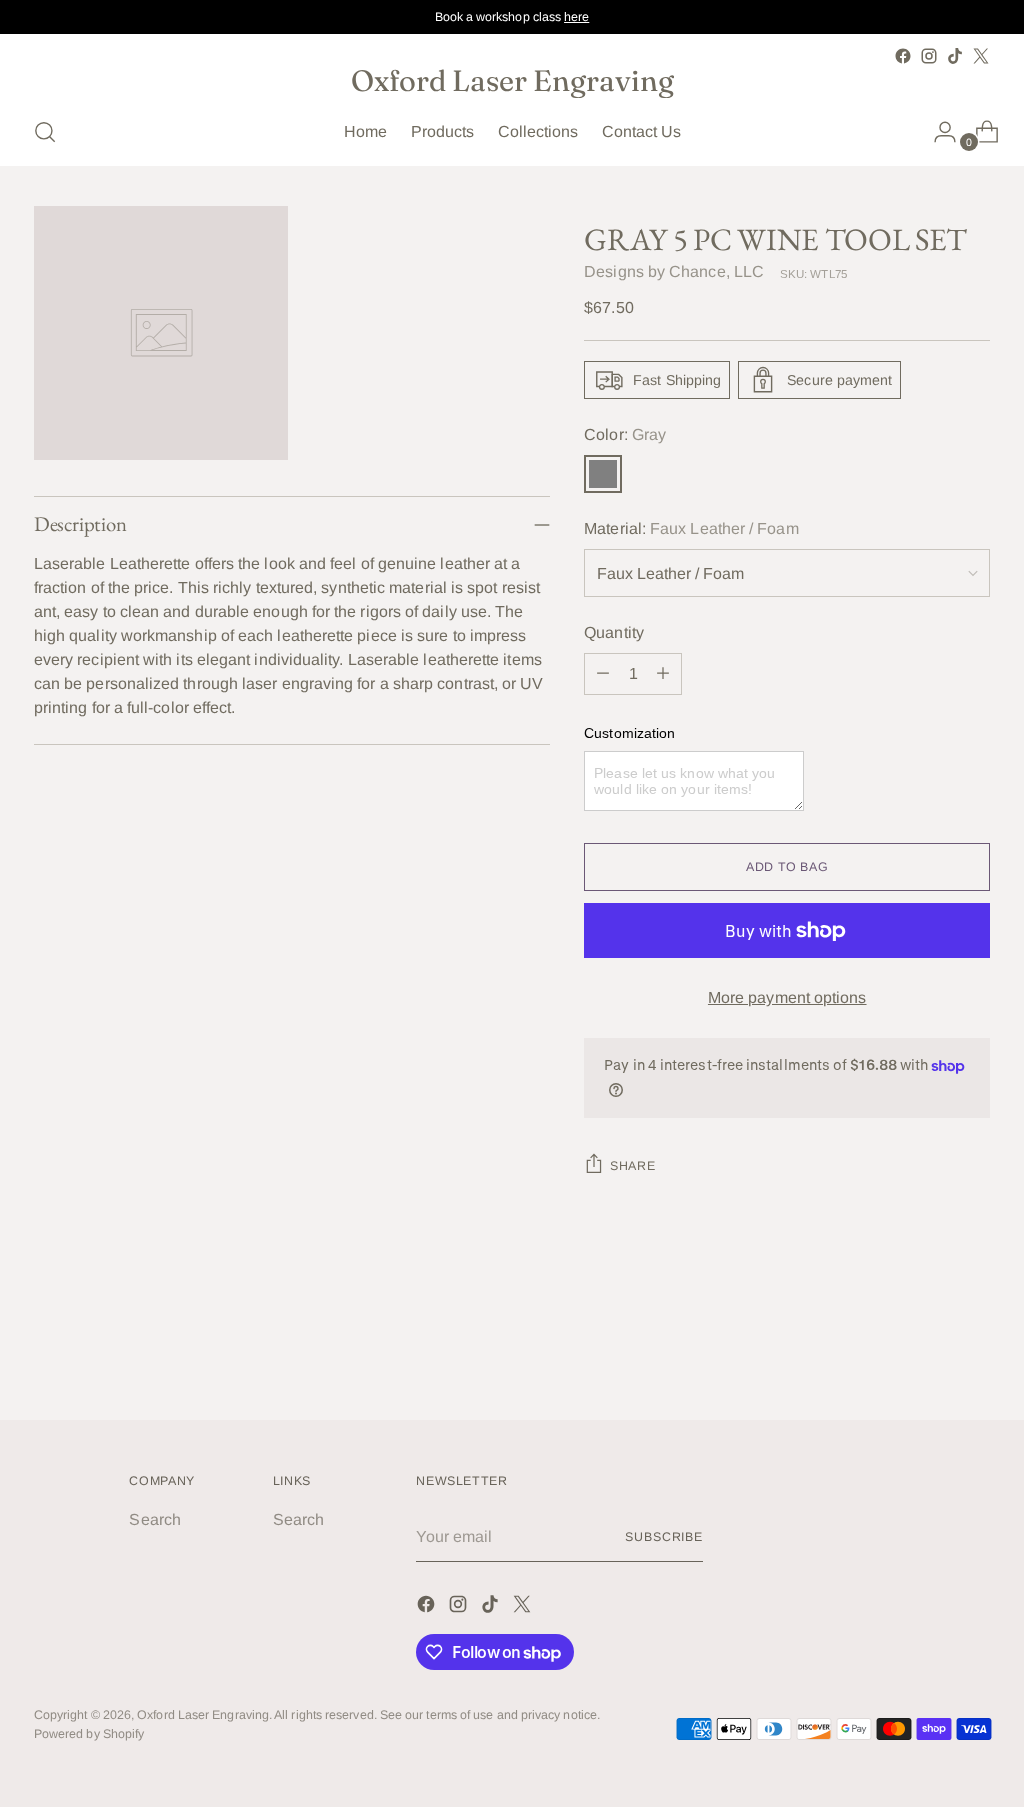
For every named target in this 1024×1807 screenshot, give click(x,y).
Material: (691, 528)
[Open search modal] (45, 132)
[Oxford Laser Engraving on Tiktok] (955, 56)
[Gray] (603, 474)
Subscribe (664, 1537)
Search (154, 1519)
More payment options (787, 997)
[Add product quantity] (663, 674)
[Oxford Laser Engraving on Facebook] (903, 56)
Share (632, 1166)
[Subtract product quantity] (603, 674)
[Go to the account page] (937, 132)
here (576, 17)
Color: (625, 434)
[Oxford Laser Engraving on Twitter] (981, 56)
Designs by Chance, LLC (674, 271)
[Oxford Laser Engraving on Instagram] (929, 56)
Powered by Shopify (89, 1734)
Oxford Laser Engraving (203, 1715)
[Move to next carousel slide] (973, 1351)
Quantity (614, 632)
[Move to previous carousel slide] (927, 1352)
